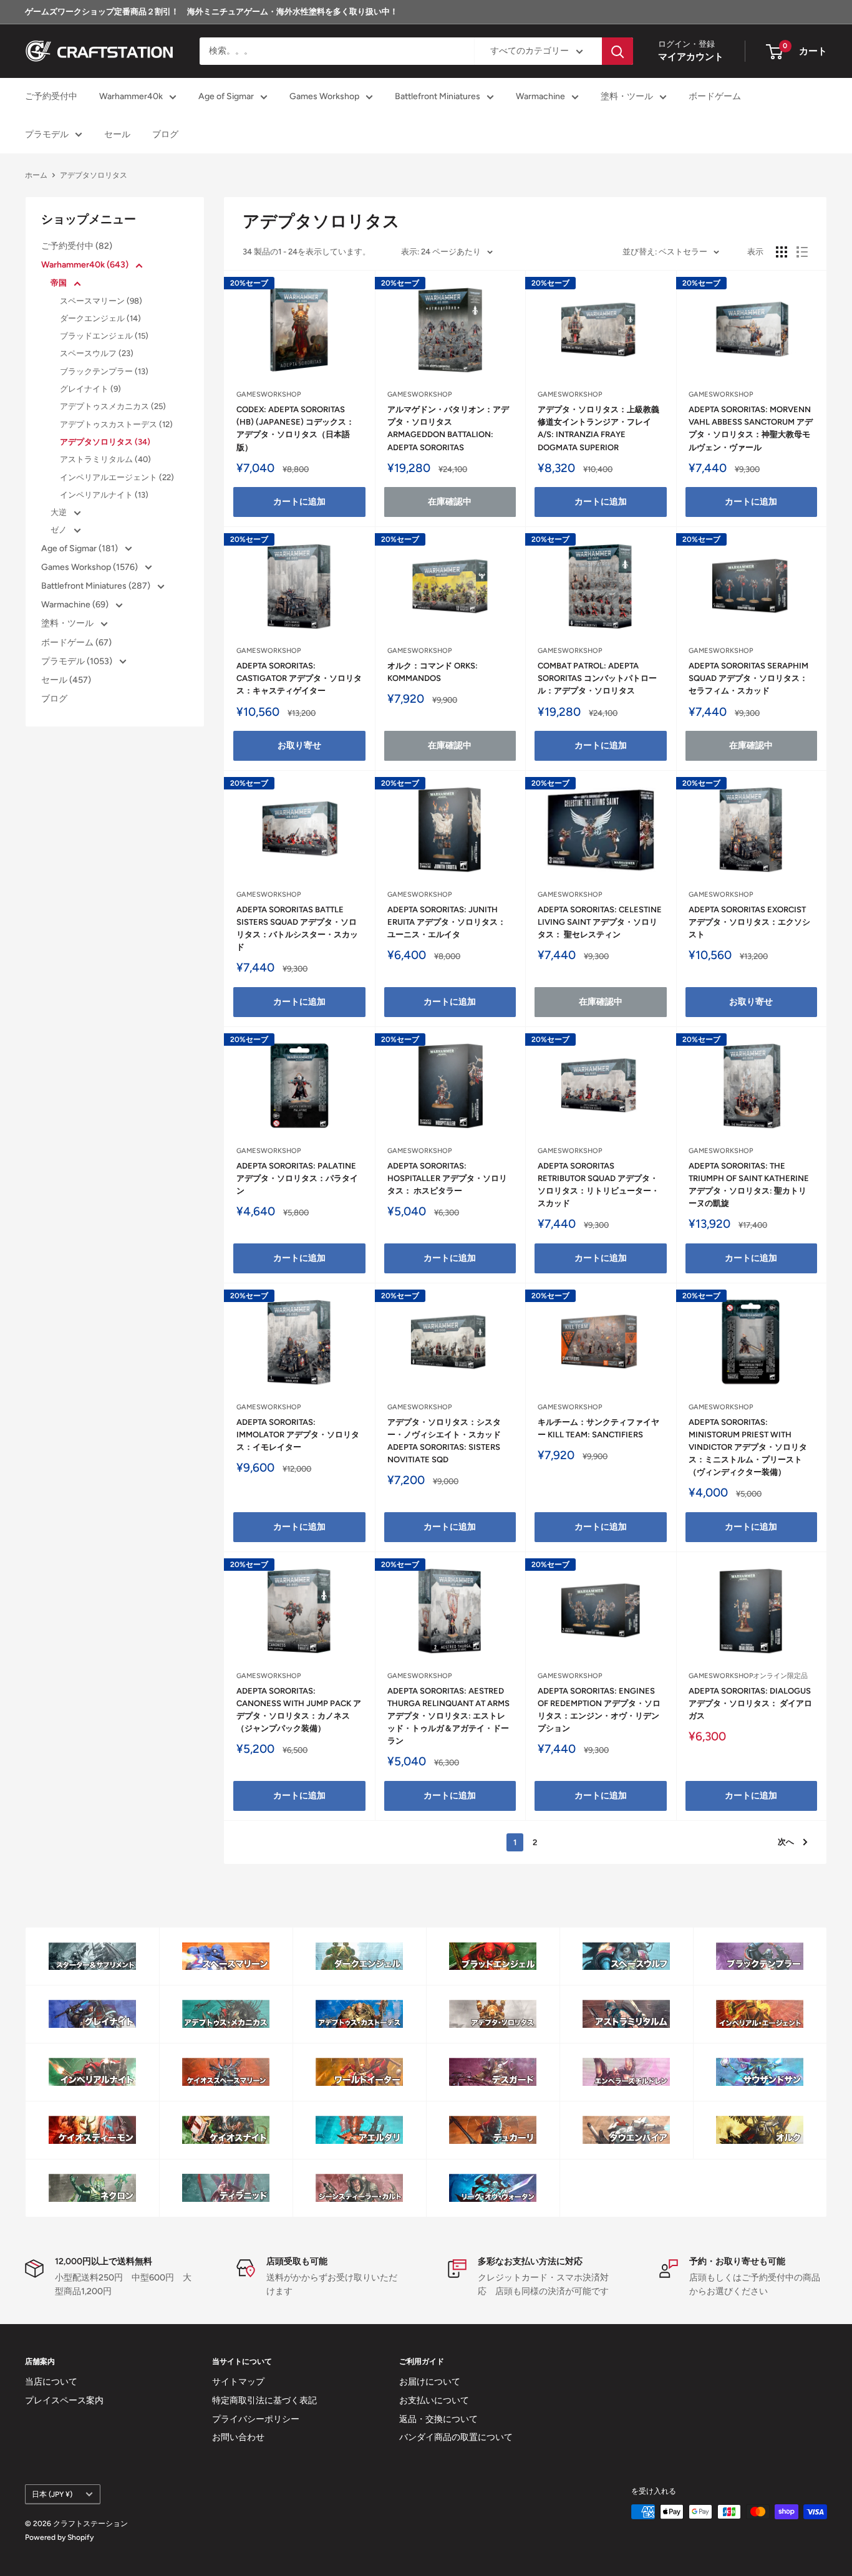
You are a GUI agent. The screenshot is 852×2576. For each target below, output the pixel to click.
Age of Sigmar (226, 97)
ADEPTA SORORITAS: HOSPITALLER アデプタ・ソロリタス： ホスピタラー (447, 1178)
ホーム (36, 175)
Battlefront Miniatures (438, 97)
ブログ (165, 134)
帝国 (60, 283)
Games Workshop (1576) (90, 567)
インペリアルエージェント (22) (117, 477)
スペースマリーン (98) (101, 301)
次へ (786, 1842)
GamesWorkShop (269, 394)
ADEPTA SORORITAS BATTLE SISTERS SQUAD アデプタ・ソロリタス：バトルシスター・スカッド (297, 928)
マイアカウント (691, 57)
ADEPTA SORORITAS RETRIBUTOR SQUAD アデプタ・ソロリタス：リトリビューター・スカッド (598, 1184)
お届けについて (430, 2382)
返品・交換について (438, 2419)
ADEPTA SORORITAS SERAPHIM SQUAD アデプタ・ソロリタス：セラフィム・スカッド (748, 678)
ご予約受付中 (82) (77, 246)
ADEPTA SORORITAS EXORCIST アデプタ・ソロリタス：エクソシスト (749, 922)
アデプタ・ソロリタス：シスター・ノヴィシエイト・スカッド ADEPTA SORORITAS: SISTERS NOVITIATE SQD (444, 1441)
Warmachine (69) (76, 605)
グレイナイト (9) (90, 389)
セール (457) (66, 680)
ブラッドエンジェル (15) (104, 336)
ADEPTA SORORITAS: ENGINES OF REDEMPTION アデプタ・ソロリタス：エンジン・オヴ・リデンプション (599, 1710)
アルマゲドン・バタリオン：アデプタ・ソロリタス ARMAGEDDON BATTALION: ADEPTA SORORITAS (448, 428)
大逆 (60, 512)
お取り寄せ (299, 745)
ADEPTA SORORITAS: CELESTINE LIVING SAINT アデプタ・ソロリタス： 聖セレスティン (600, 922)
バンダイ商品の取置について (456, 2437)
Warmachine (540, 97)
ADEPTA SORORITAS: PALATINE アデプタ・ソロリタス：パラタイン (297, 1178)
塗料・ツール (627, 97)
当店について (51, 2382)
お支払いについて (434, 2400)
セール (117, 134)
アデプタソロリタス (94, 175)
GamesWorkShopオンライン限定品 (748, 1676)
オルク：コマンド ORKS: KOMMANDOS (433, 672)
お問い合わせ (238, 2437)
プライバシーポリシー (256, 2419)
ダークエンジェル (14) (100, 318)
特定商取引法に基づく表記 (264, 2400)
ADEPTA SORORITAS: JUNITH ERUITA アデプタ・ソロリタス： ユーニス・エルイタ (447, 922)
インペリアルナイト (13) (104, 495)
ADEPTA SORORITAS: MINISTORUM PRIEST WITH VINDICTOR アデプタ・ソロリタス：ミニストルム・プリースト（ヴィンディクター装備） (748, 1447)
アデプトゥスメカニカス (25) (113, 406)
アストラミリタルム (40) (105, 459)
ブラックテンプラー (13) (104, 371)
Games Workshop (324, 97)
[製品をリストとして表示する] (802, 252)
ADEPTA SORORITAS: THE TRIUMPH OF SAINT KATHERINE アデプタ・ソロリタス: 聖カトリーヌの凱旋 (749, 1184)
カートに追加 (299, 502)
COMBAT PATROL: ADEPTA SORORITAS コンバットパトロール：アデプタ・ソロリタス (597, 678)
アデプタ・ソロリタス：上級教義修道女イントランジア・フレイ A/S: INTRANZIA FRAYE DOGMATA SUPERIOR (598, 428)
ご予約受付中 (51, 97)
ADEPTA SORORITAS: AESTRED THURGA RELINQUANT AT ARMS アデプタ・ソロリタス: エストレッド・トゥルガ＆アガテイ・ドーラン (448, 1716)
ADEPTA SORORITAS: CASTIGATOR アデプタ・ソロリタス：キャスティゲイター (299, 678)
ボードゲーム (715, 97)
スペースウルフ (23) (97, 353)
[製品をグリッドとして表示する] (782, 252)
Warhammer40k (131, 97)
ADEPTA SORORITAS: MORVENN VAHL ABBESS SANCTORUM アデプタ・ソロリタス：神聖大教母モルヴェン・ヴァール (751, 428)
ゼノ (60, 530)
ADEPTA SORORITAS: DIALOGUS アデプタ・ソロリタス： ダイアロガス (750, 1703)
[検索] (617, 51)
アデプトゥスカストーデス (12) (116, 424)
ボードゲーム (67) (76, 643)
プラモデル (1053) (78, 661)
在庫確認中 (450, 502)
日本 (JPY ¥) (52, 2494)
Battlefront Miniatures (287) (97, 586)
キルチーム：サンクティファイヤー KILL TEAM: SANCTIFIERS (598, 1428)
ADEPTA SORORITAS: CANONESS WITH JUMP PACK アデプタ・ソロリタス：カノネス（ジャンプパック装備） (299, 1710)
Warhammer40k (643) (86, 265)
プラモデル (47, 134)
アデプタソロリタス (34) (105, 442)
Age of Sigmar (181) (80, 548)
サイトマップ (238, 2382)
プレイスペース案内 (64, 2400)
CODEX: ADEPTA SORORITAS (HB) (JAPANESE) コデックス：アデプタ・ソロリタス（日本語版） (295, 428)
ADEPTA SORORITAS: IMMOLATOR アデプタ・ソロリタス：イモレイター (298, 1435)
